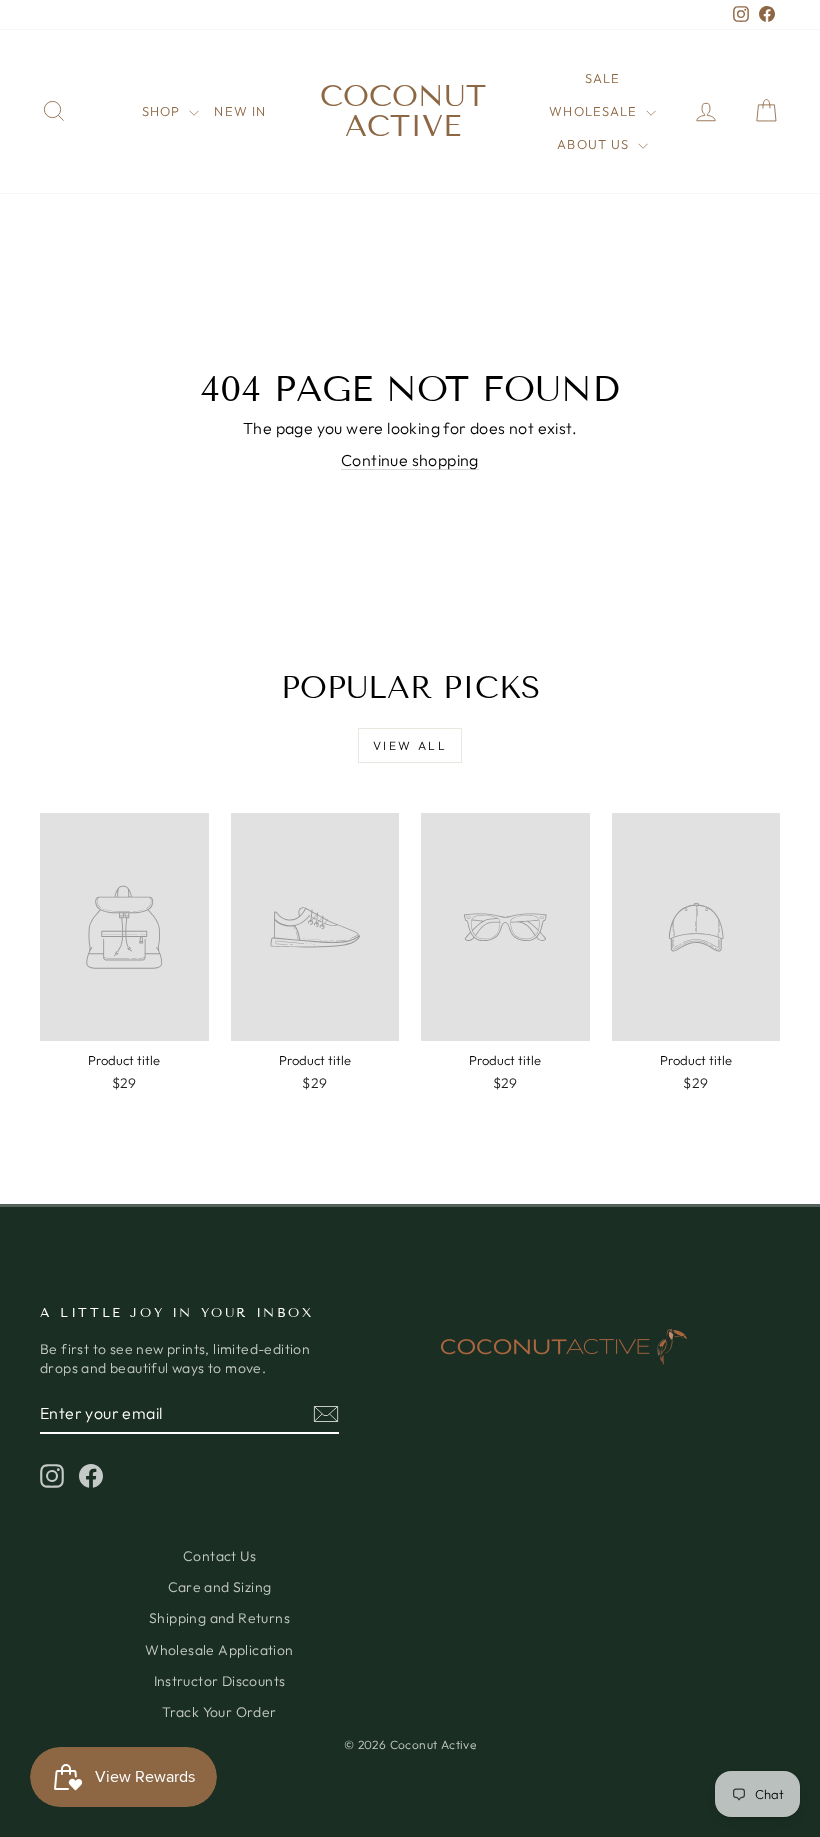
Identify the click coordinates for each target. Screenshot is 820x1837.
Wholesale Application (219, 1650)
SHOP (163, 111)
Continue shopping (410, 460)
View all (410, 745)
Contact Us (219, 1556)
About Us (594, 144)
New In (239, 111)
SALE (602, 78)
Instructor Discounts (220, 1681)
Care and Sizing (220, 1587)
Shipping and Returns (219, 1618)
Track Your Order (219, 1712)
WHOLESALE (594, 111)
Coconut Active (403, 111)
